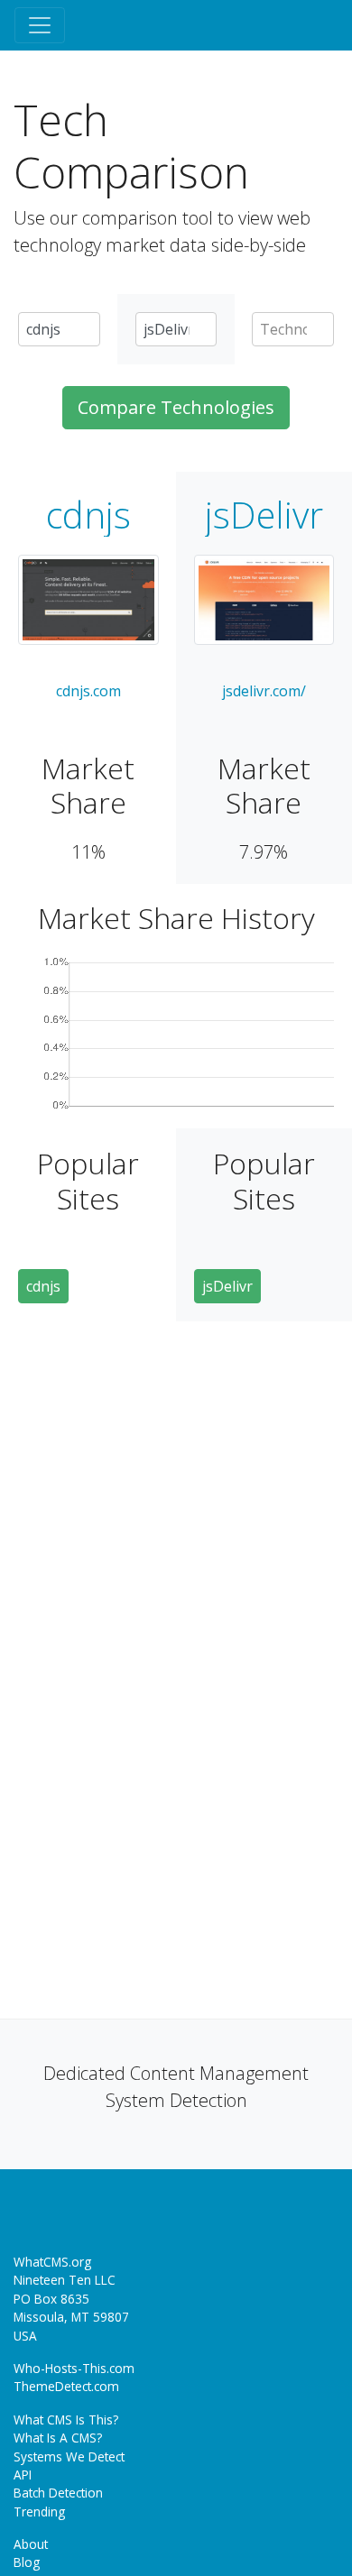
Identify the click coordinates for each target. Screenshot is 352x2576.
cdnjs (88, 515)
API (23, 2475)
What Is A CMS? (58, 2438)
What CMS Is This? (66, 2420)
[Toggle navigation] (40, 25)
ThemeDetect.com (66, 2386)
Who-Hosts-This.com (74, 2368)
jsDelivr (264, 515)
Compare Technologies (176, 407)
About (31, 2544)
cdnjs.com (88, 691)
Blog (27, 2562)
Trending (39, 2512)
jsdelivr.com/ (264, 691)
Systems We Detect (69, 2456)
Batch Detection (58, 2493)
